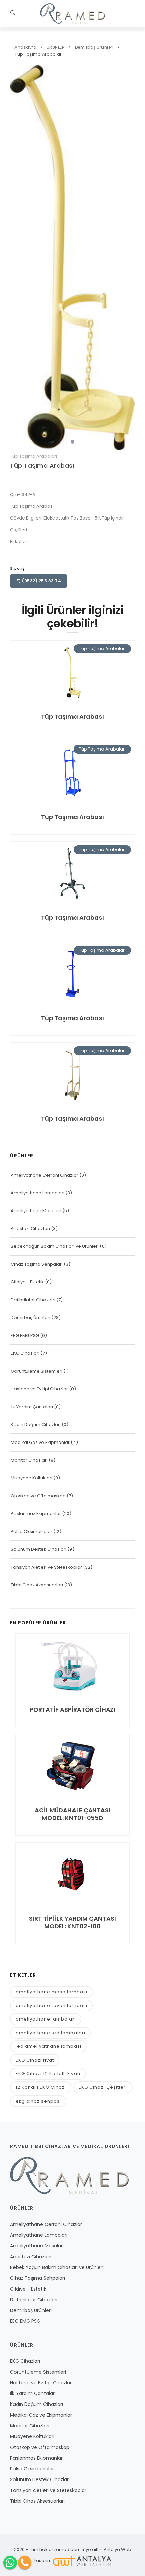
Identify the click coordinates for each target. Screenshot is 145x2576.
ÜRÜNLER (56, 47)
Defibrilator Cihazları (33, 1300)
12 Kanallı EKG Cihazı (41, 2087)
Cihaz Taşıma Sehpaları (37, 1264)
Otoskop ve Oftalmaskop (38, 1496)
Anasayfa (25, 47)
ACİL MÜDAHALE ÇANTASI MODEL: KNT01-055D (72, 1814)
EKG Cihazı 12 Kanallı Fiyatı (48, 2073)
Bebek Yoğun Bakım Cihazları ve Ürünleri (55, 1246)
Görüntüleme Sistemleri (37, 1371)
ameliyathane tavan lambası (51, 2006)
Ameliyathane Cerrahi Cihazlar (45, 1175)
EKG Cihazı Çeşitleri (103, 2087)
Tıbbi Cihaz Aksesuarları (37, 1585)
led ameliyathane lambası (48, 2046)
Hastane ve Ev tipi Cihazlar (39, 1389)
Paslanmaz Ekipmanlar (36, 1514)
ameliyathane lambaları (46, 2019)
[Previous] (17, 256)
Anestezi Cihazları (30, 1228)
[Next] (128, 256)
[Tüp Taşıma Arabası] (72, 257)
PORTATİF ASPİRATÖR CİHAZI (73, 1710)
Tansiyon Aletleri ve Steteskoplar (46, 1567)
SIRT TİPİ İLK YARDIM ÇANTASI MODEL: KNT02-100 (72, 1922)
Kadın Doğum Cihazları (36, 1425)
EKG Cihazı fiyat (35, 2060)
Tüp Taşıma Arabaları (39, 54)
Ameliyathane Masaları (36, 1211)
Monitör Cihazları (29, 1460)
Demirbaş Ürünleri (94, 47)
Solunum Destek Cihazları (39, 1549)
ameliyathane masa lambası (51, 1992)
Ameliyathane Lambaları (38, 1193)
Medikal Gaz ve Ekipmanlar (40, 1442)
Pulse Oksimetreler (32, 1531)
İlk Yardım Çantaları (32, 1407)
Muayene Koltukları (32, 1478)
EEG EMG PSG (25, 1335)
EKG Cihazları (25, 1353)
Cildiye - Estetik (27, 1282)
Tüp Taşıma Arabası (42, 466)
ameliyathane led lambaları (50, 2033)
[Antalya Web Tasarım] (82, 2560)
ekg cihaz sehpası (38, 2101)
